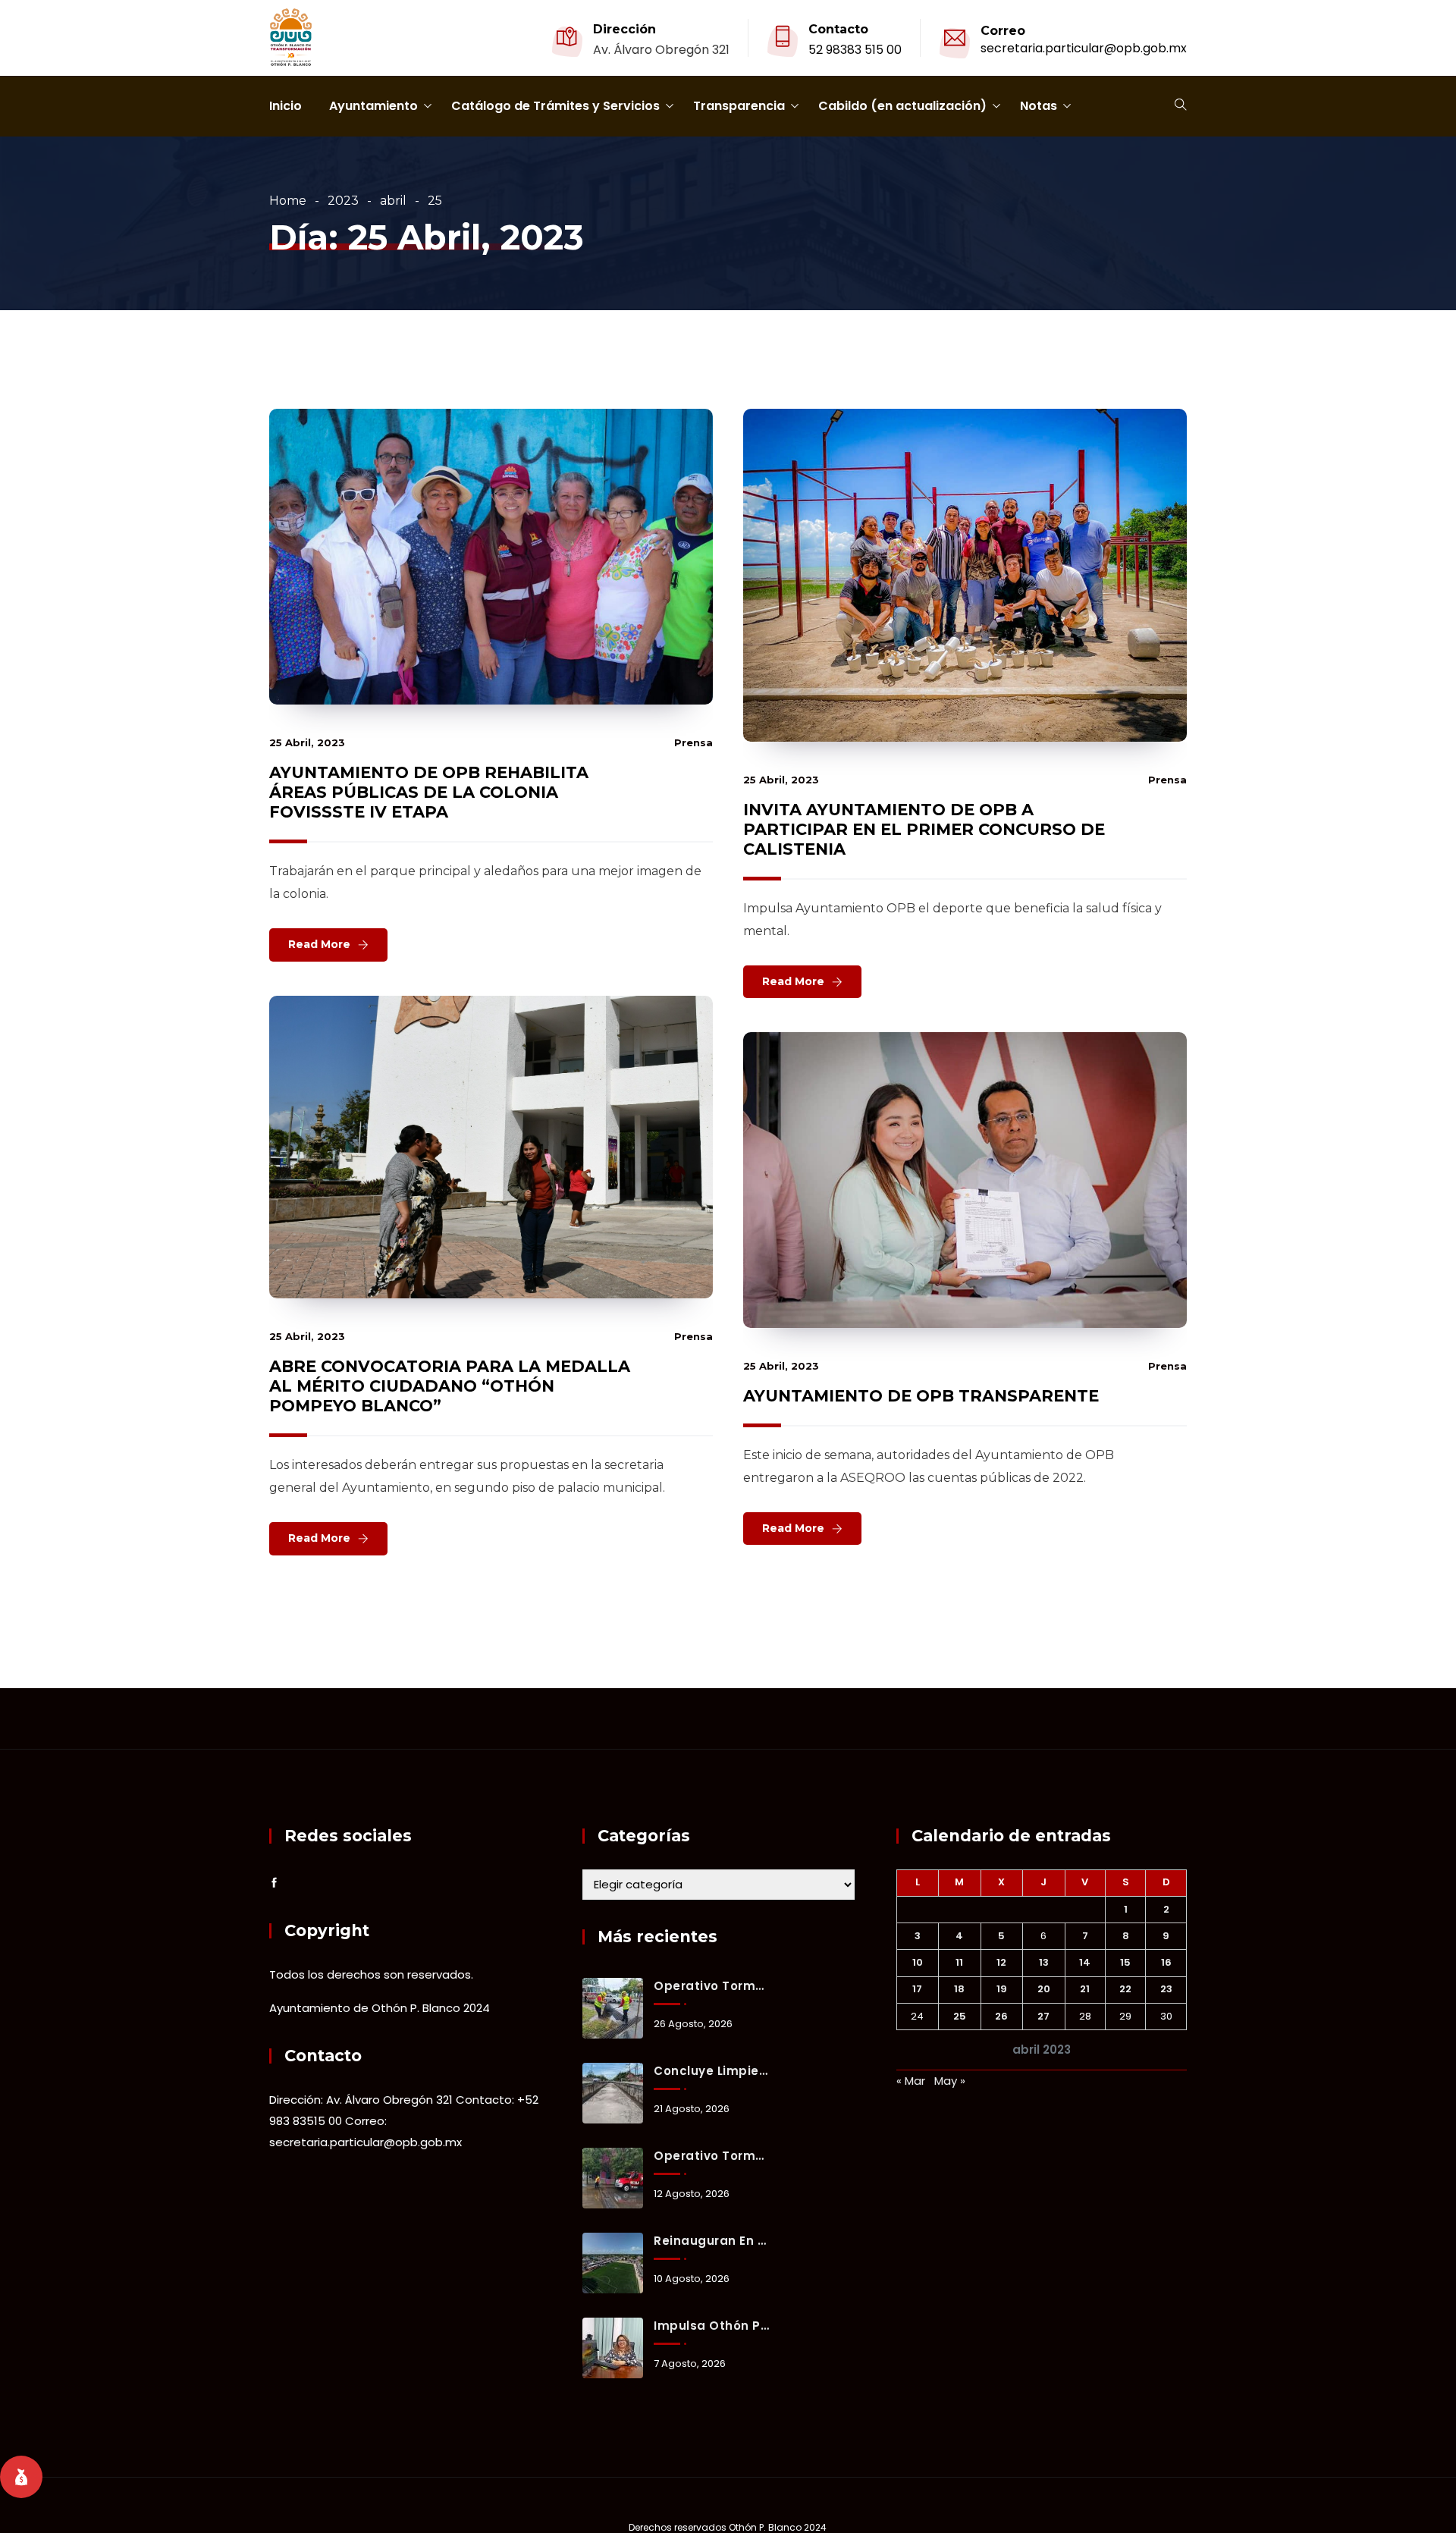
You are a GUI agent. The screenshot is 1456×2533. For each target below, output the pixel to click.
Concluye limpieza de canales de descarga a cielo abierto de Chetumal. (711, 2071)
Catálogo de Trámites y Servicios (555, 106)
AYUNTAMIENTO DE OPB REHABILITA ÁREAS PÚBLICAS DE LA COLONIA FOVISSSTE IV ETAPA (429, 792)
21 (1085, 1989)
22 (1125, 1989)
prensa (693, 742)
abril (393, 201)
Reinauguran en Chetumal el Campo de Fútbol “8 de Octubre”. (711, 2241)
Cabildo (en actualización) (902, 106)
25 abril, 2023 (307, 742)
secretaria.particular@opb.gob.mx (1084, 48)
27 (1043, 2016)
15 (1125, 1962)
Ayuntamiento (373, 106)
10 (918, 1962)
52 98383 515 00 (855, 50)
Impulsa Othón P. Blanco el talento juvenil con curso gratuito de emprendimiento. (711, 2326)
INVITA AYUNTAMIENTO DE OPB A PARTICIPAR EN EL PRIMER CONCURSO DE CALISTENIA (924, 829)
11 (959, 1962)
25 (960, 2016)
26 (1001, 2016)
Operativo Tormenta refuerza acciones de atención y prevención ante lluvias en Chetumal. (711, 2156)
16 (1166, 1962)
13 (1044, 1962)
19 (1002, 1989)
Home (288, 201)
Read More (319, 944)
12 (1001, 1962)
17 (917, 1989)
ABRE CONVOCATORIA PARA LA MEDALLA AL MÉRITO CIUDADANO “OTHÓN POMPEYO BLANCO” (450, 1386)
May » (950, 2081)
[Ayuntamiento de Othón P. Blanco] (291, 39)
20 (1044, 1989)
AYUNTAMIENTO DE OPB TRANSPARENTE (921, 1396)
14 (1085, 1962)
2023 (343, 201)
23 (1166, 1989)
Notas (1039, 106)
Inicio (286, 106)
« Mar (911, 2081)
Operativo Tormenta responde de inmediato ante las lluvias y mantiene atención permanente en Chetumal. (711, 1986)
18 (959, 1989)
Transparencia (739, 106)
